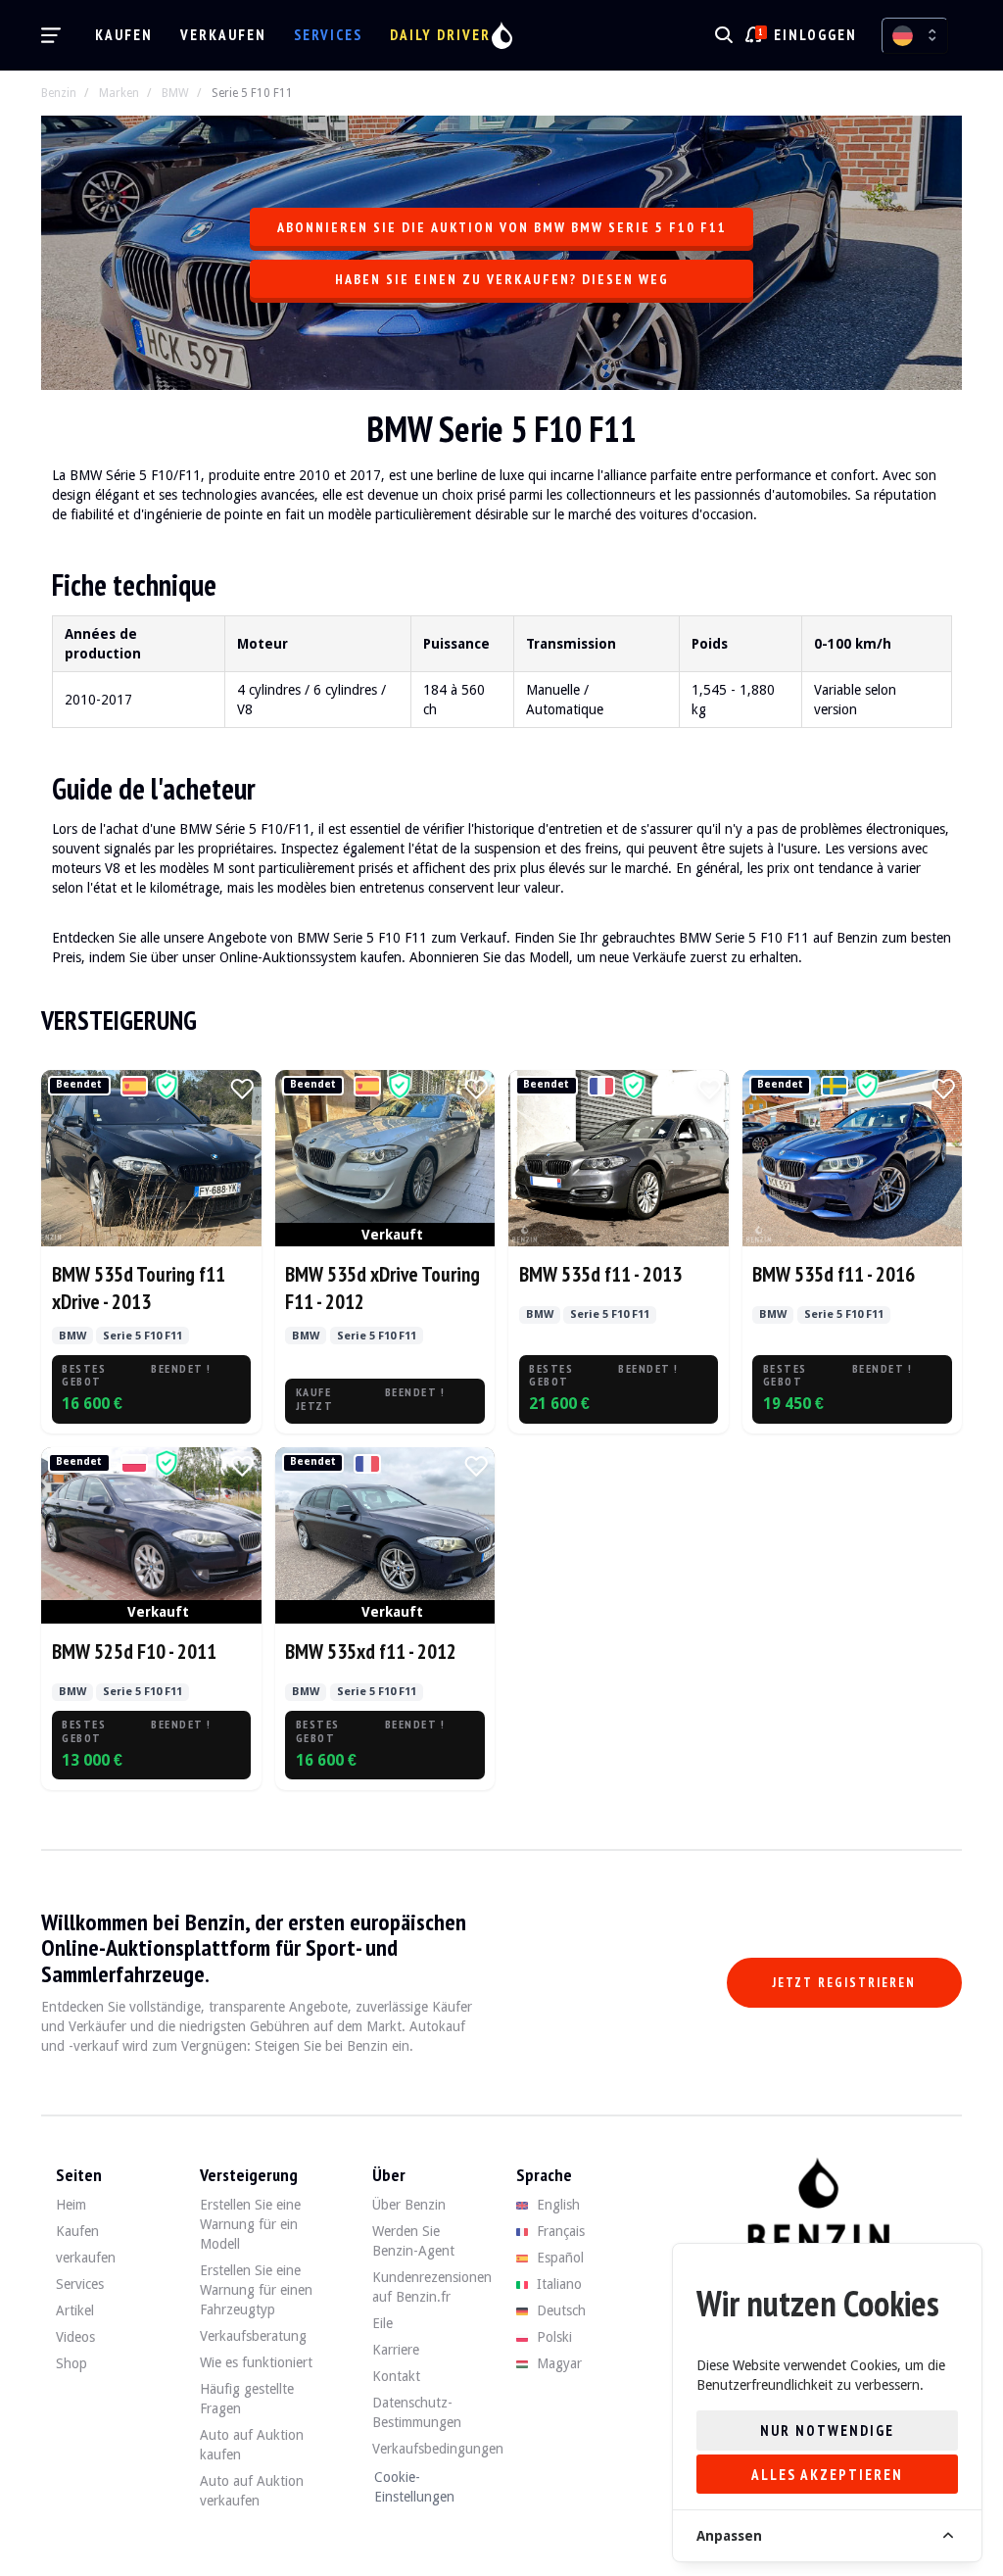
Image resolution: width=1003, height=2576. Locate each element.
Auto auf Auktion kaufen (252, 2445)
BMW (175, 93)
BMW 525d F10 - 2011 (134, 1652)
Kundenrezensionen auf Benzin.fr (430, 2287)
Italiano (557, 2284)
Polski (552, 2337)
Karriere (396, 2350)
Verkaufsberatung (253, 2336)
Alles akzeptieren (827, 2475)
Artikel (75, 2310)
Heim (71, 2205)
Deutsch (559, 2310)
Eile (382, 2323)
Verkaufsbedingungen (430, 2449)
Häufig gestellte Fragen (247, 2399)
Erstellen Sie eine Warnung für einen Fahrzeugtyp (256, 2290)
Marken (119, 93)
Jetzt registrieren (844, 1983)
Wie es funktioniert (256, 2362)
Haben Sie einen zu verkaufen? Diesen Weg (502, 279)
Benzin (59, 93)
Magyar (557, 2363)
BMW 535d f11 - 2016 (834, 1274)
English (556, 2205)
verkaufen (223, 35)
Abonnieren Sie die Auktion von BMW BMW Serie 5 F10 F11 (502, 227)
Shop (72, 2363)
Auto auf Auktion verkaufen (252, 2491)
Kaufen (124, 35)
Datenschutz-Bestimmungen (417, 2412)
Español (558, 2258)
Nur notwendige (827, 2430)
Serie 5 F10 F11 (252, 93)
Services (328, 35)
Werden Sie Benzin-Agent (413, 2241)
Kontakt (396, 2376)
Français (559, 2231)
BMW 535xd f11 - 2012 (371, 1652)
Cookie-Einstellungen (414, 2487)
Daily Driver (440, 35)
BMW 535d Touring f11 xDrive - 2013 (139, 1288)
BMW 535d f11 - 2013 (600, 1274)
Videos (75, 2337)
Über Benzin (409, 2205)
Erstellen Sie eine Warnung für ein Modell (250, 2224)
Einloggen (815, 35)
